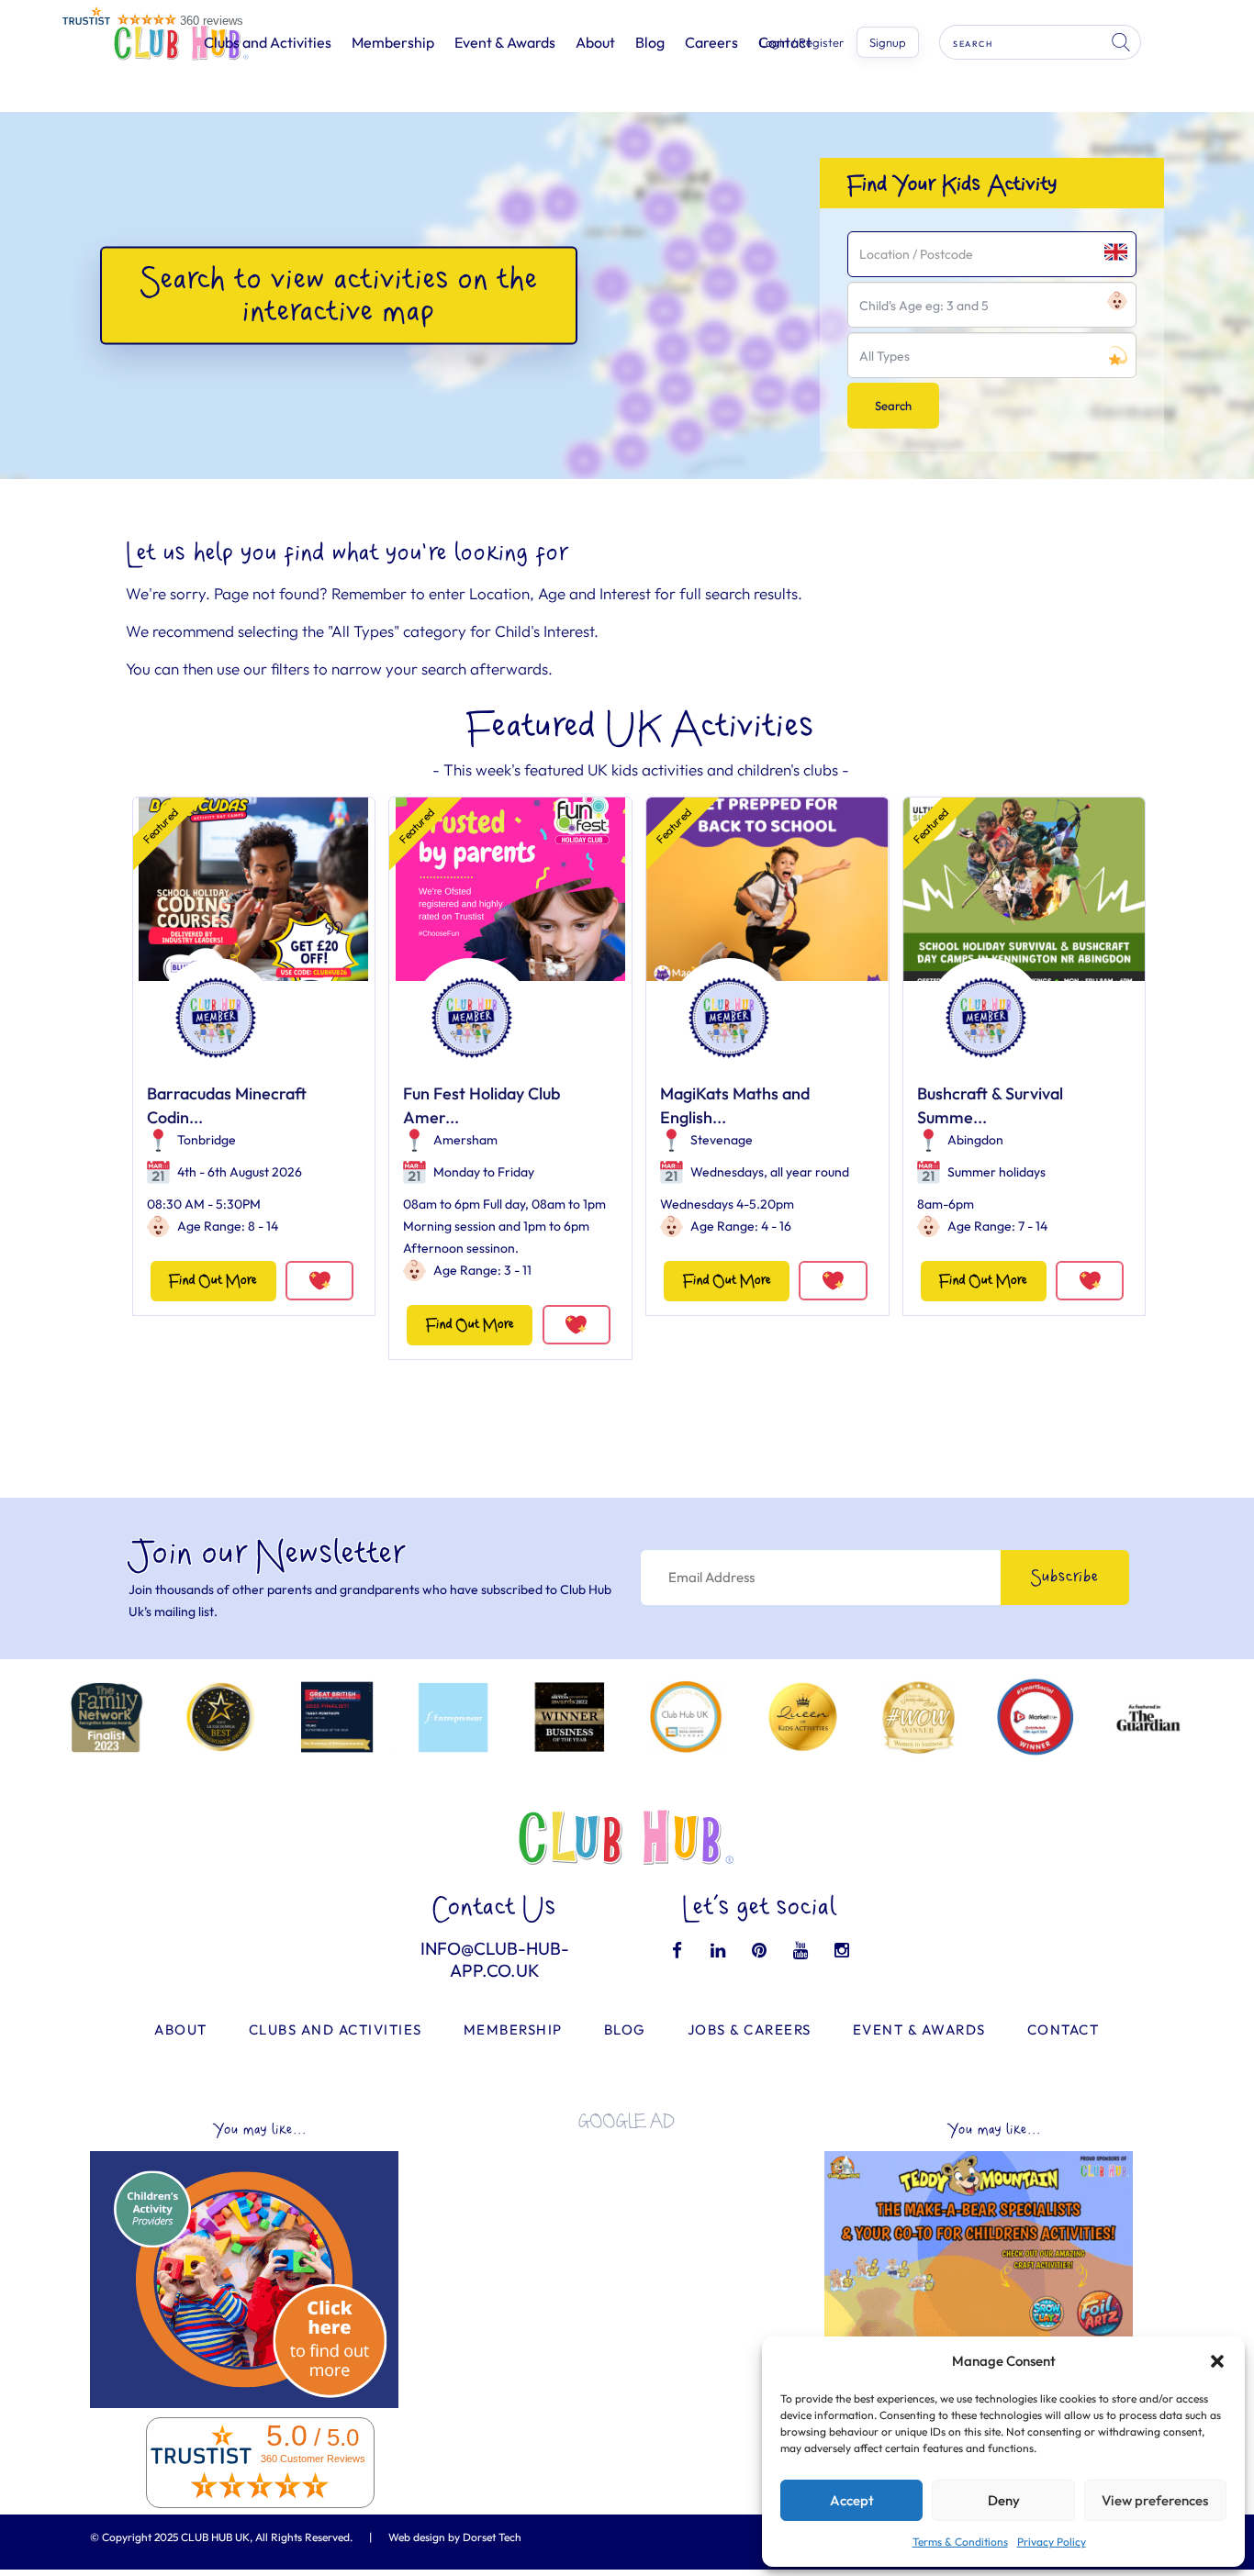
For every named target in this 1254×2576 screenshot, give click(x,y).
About (595, 42)
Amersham (465, 1140)
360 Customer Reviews (313, 2459)
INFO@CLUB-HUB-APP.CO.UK (495, 1959)
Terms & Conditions (960, 2542)
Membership (393, 42)
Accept (852, 2500)
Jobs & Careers (750, 2030)
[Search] (1123, 42)
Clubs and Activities (268, 42)
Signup (888, 42)
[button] (1217, 2361)
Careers (711, 42)
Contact (1064, 2030)
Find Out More (213, 1281)
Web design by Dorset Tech (455, 2537)
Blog (650, 42)
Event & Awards (505, 42)
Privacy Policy (1052, 2542)
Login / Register (801, 43)
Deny (1004, 2500)
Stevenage (722, 1140)
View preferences (1155, 2500)
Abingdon (975, 1140)
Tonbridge (207, 1140)
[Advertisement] (627, 2272)
